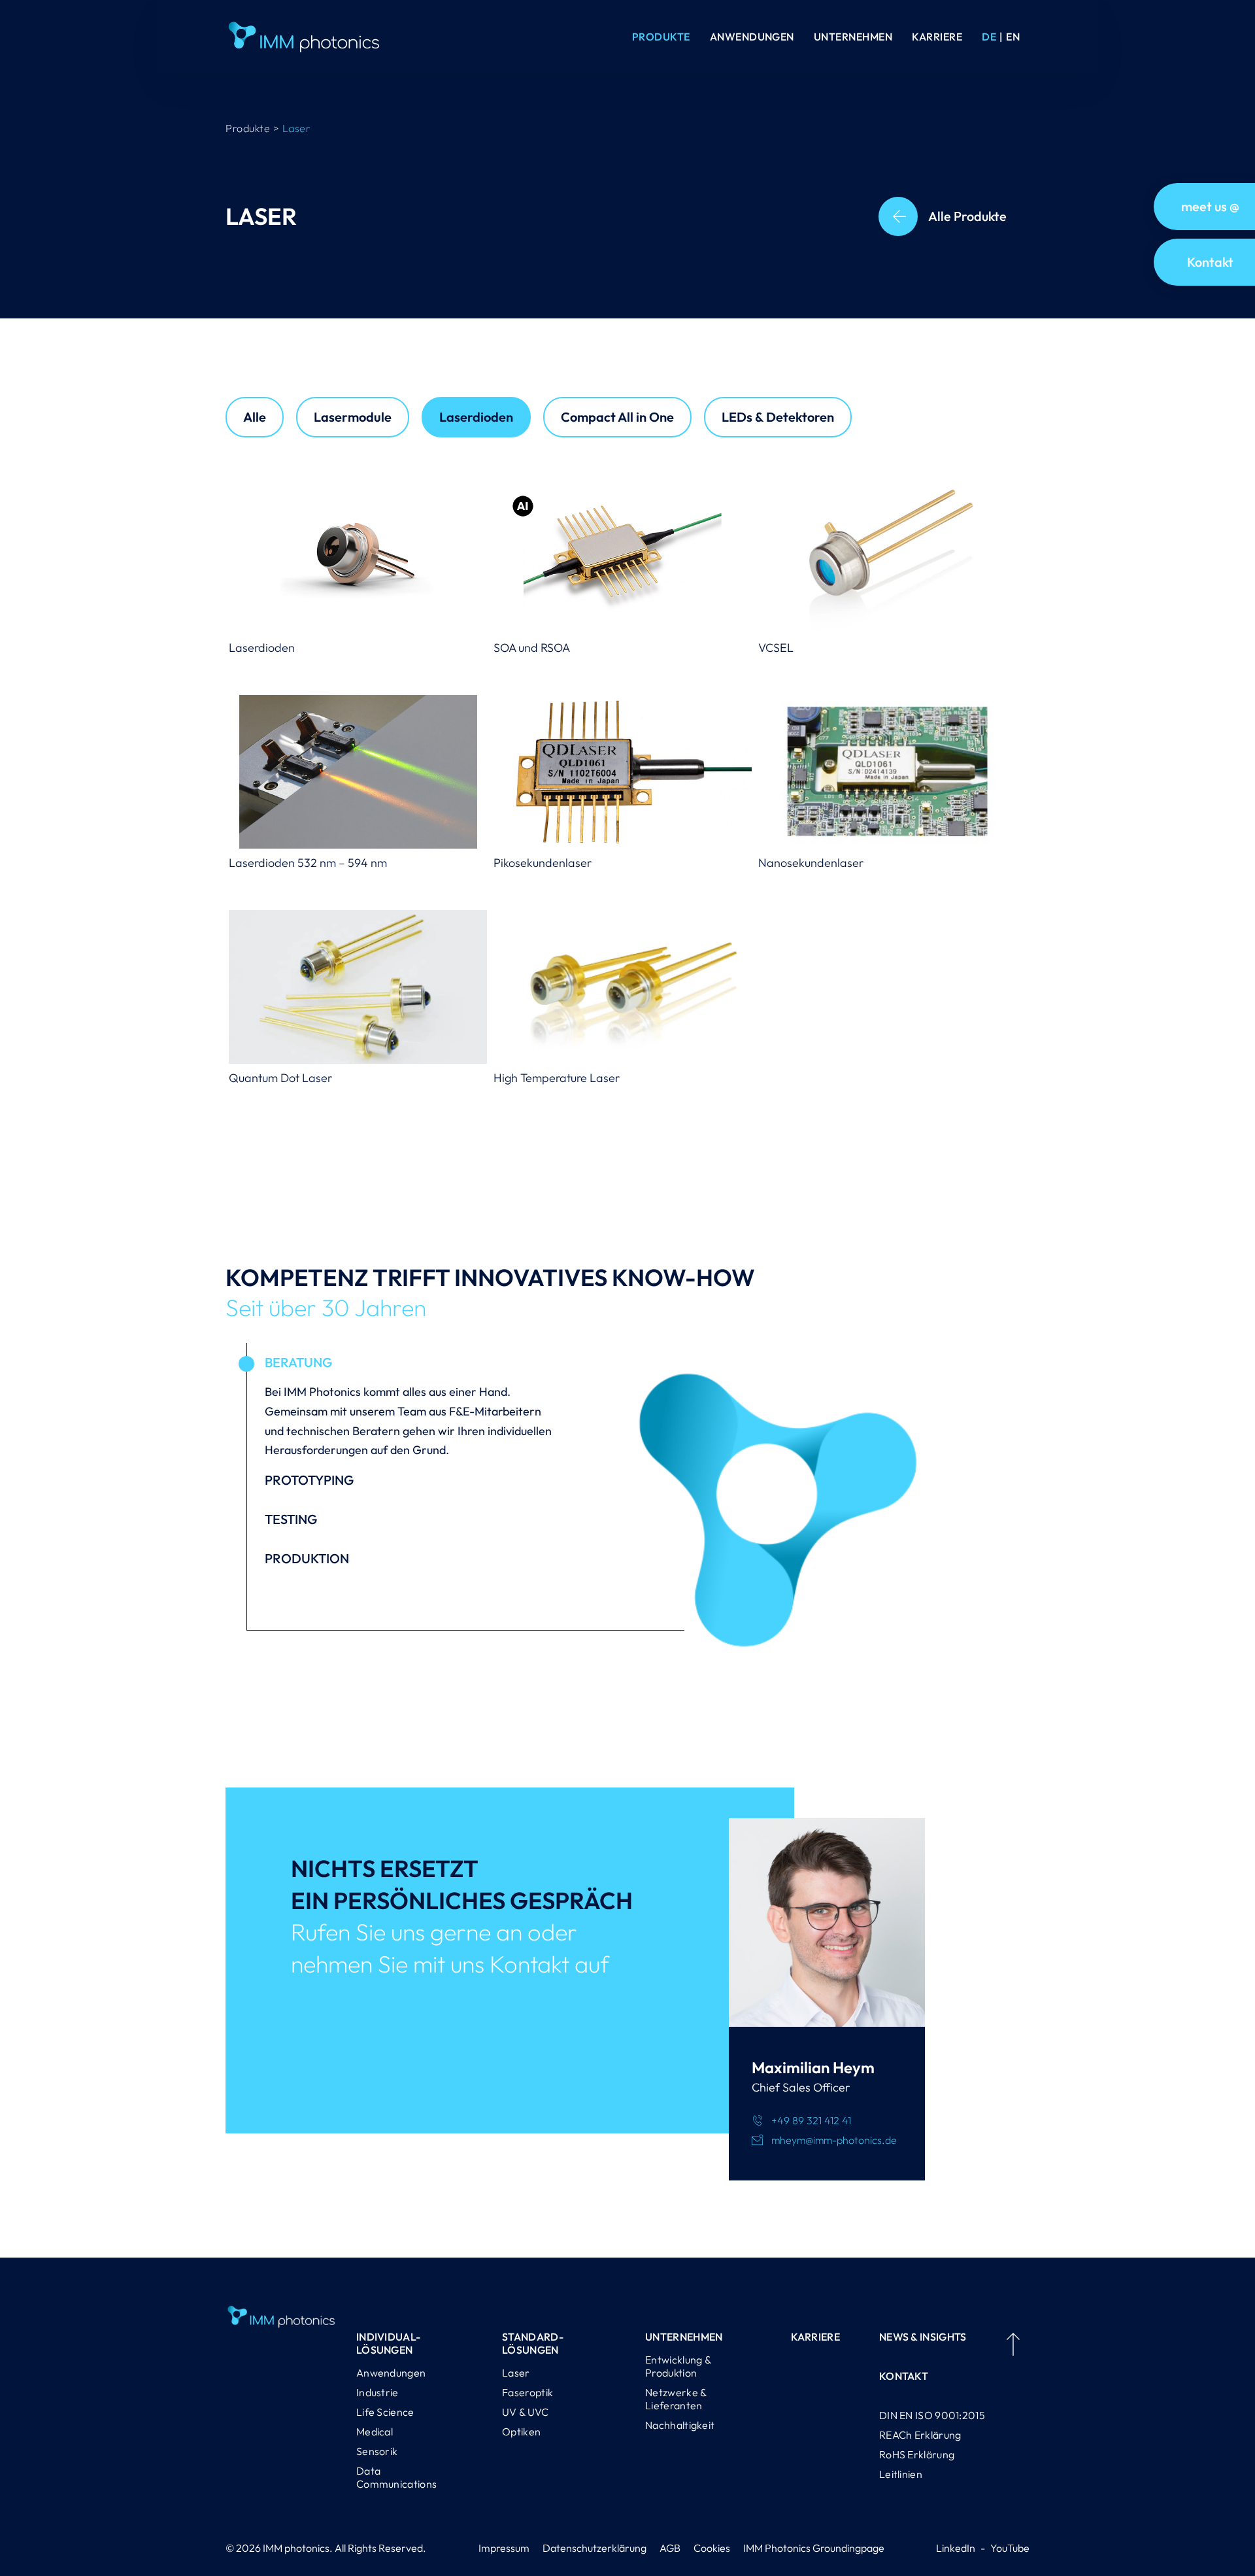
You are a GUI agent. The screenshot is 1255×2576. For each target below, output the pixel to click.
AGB (670, 2548)
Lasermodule (353, 417)
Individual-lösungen (388, 2343)
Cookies (712, 2548)
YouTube (1010, 2548)
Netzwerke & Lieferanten (676, 2399)
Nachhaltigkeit (680, 2425)
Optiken (521, 2432)
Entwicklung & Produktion (678, 2366)
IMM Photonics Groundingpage (814, 2548)
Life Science (385, 2412)
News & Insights (923, 2337)
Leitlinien (901, 2474)
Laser (516, 2373)
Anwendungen (752, 37)
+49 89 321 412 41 (811, 2120)
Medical (375, 2432)
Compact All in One (617, 417)
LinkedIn (956, 2548)
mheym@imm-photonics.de (834, 2140)
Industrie (377, 2392)
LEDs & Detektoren (778, 417)
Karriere (937, 37)
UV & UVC (525, 2412)
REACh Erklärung (920, 2435)
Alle (255, 417)
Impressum (504, 2548)
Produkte (661, 37)
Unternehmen (853, 37)
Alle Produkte (967, 216)
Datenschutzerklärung (594, 2548)
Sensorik (377, 2451)
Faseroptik (527, 2392)
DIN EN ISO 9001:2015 (932, 2415)
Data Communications (396, 2477)
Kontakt (904, 2376)
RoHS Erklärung (917, 2454)
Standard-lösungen (533, 2343)
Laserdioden (476, 417)
